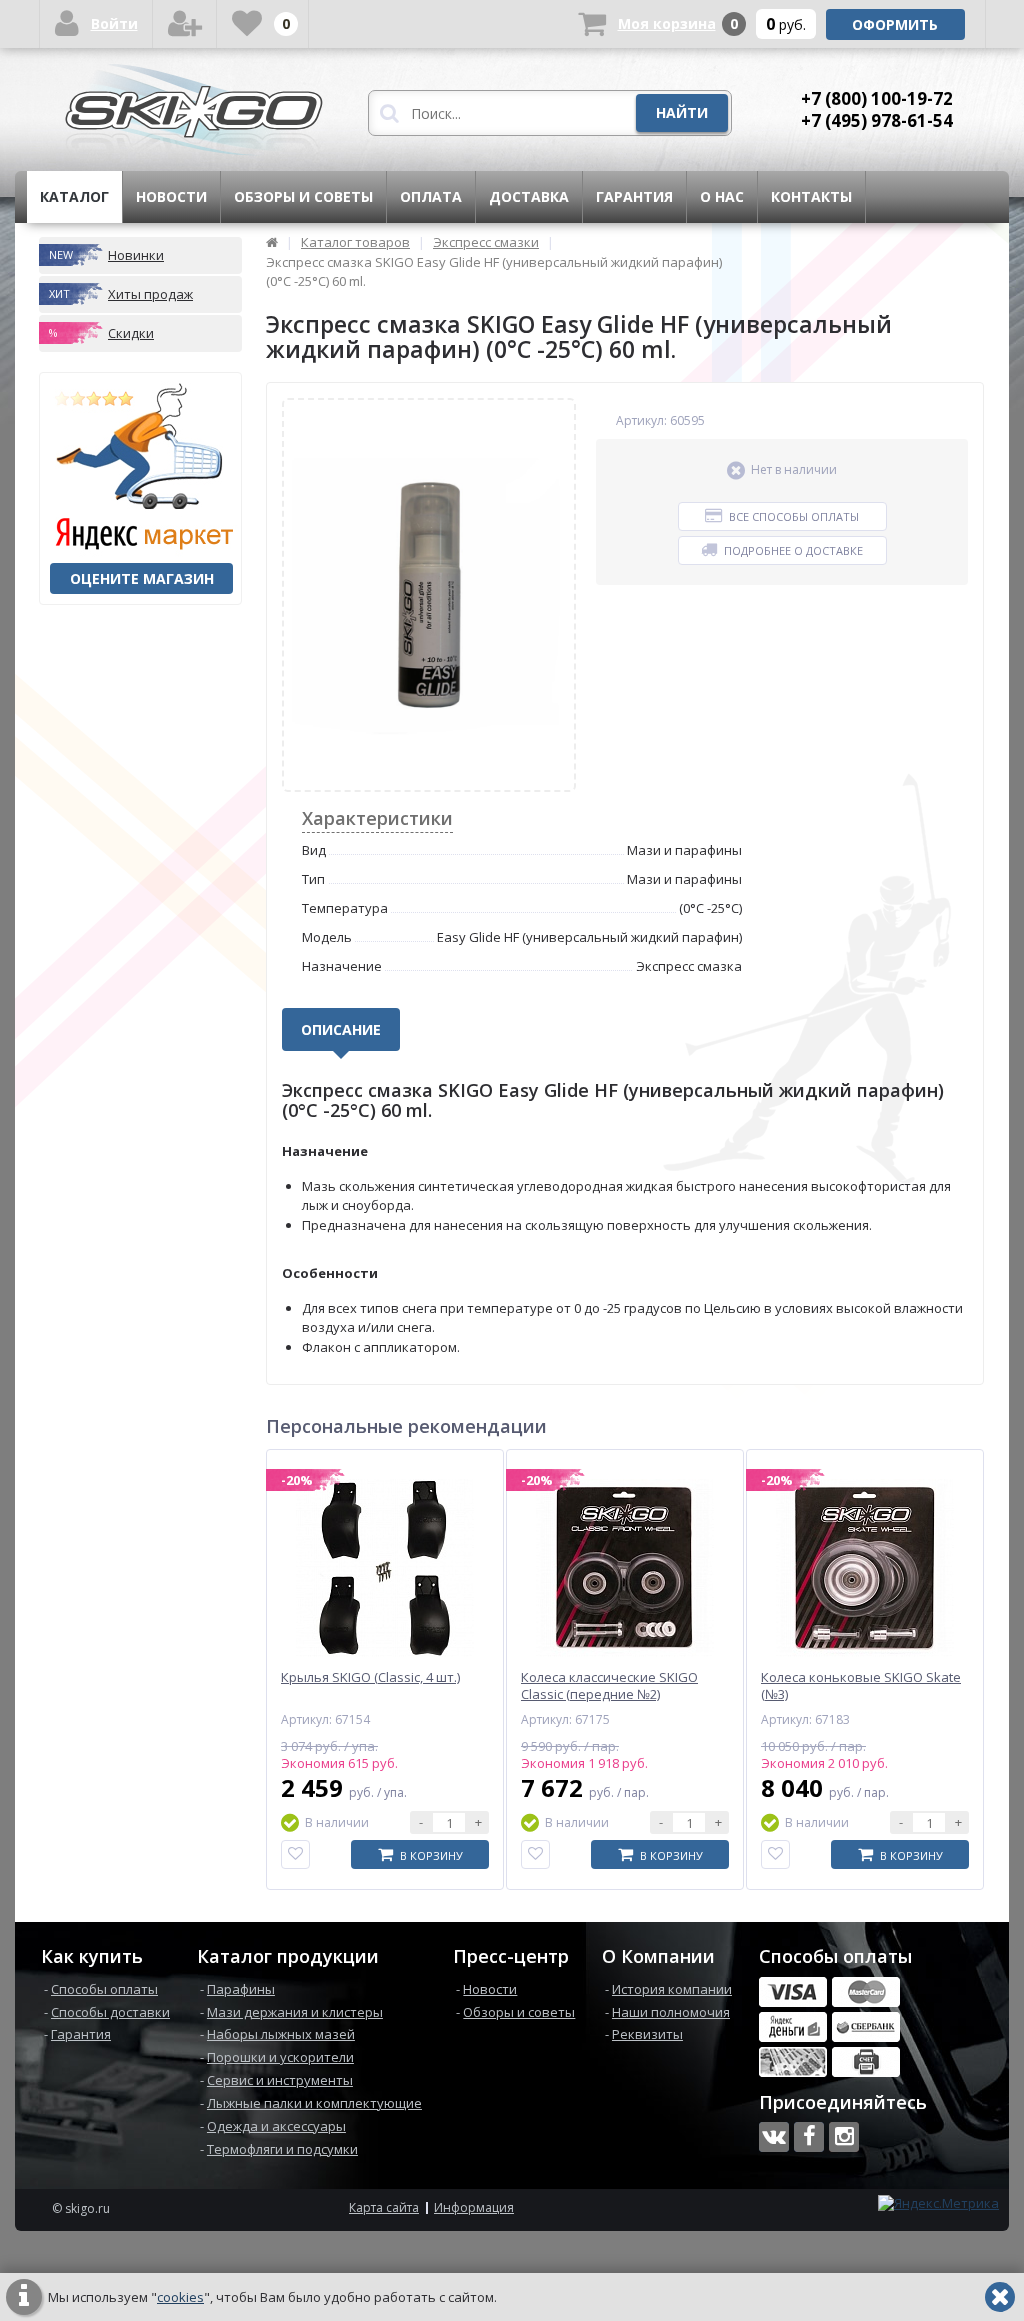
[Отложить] (295, 1854)
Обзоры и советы (303, 196)
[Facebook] (809, 2137)
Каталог (74, 196)
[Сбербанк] (866, 2027)
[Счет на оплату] (866, 2062)
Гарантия (634, 196)
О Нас (722, 196)
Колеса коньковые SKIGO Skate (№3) (861, 1686)
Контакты (811, 196)
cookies (180, 2297)
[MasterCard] (866, 1992)
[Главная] (272, 242)
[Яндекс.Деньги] (793, 2027)
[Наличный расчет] (793, 2062)
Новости (171, 196)
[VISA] (793, 1992)
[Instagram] (844, 2137)
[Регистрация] (185, 24)
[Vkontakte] (774, 2137)
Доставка (529, 196)
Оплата (431, 196)
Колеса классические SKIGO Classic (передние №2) (609, 1686)
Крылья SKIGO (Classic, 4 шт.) (370, 1677)
